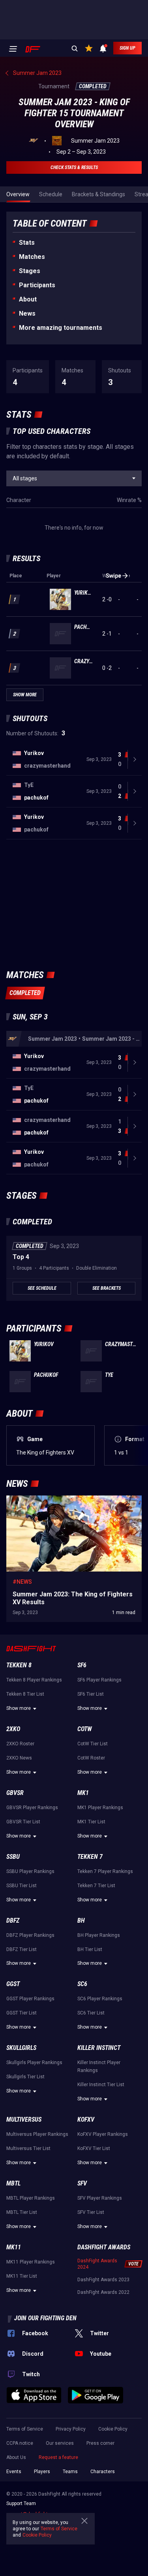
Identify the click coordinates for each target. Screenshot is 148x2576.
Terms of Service (25, 2429)
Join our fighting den (45, 2318)
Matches (32, 257)
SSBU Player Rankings (30, 1871)
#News (22, 1582)
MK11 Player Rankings (31, 2262)
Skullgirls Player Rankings (34, 2063)
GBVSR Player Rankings (32, 1808)
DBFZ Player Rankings (30, 1935)
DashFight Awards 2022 (103, 2292)
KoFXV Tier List (94, 2148)
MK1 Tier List (91, 1822)
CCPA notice (20, 2443)
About (28, 299)
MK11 (14, 2247)
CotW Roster (91, 1758)
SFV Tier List (91, 2212)
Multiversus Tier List (28, 2148)
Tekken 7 (90, 1857)
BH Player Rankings (99, 1935)
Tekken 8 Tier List (25, 1694)
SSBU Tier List (22, 1886)
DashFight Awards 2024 (97, 2264)
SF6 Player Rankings (99, 1680)
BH (81, 1920)
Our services (60, 2443)
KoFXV (86, 2119)
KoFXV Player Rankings (103, 2134)
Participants (37, 285)
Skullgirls (21, 2048)
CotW (85, 1729)
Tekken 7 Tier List (96, 1886)
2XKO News (19, 1758)
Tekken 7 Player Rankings (105, 1871)
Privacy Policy (71, 2429)
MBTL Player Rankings (31, 2198)
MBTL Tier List (22, 2212)
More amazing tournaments (61, 328)
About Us (16, 2457)
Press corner (100, 2443)
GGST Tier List (22, 2013)
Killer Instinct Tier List (101, 2085)
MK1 (83, 1793)
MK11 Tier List (22, 2276)
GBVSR (15, 1793)
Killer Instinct (99, 2048)
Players (42, 2472)
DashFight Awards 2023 (103, 2280)
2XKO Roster (20, 1744)
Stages (30, 271)
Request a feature (58, 2457)
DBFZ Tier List (22, 1949)
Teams (70, 2472)
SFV (82, 2183)
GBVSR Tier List (23, 1822)
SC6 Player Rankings (100, 1999)
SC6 (82, 1984)
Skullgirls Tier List (25, 2077)
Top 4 (21, 1257)
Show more (19, 1708)
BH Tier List (90, 1949)
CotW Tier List (93, 1744)
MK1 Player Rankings (100, 1808)
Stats (27, 243)
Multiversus (24, 2119)
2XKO (13, 1729)
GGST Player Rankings (30, 1999)
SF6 (82, 1665)
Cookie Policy (113, 2429)
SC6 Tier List (91, 2013)
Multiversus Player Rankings (37, 2134)
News (27, 313)
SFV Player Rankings (100, 2198)
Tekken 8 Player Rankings (34, 1680)
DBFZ (13, 1920)
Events (14, 2472)
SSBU (13, 1857)
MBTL (13, 2183)
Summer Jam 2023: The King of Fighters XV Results (71, 1499)
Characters (103, 2472)
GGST (13, 1984)
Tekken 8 (19, 1665)
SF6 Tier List (91, 1694)
